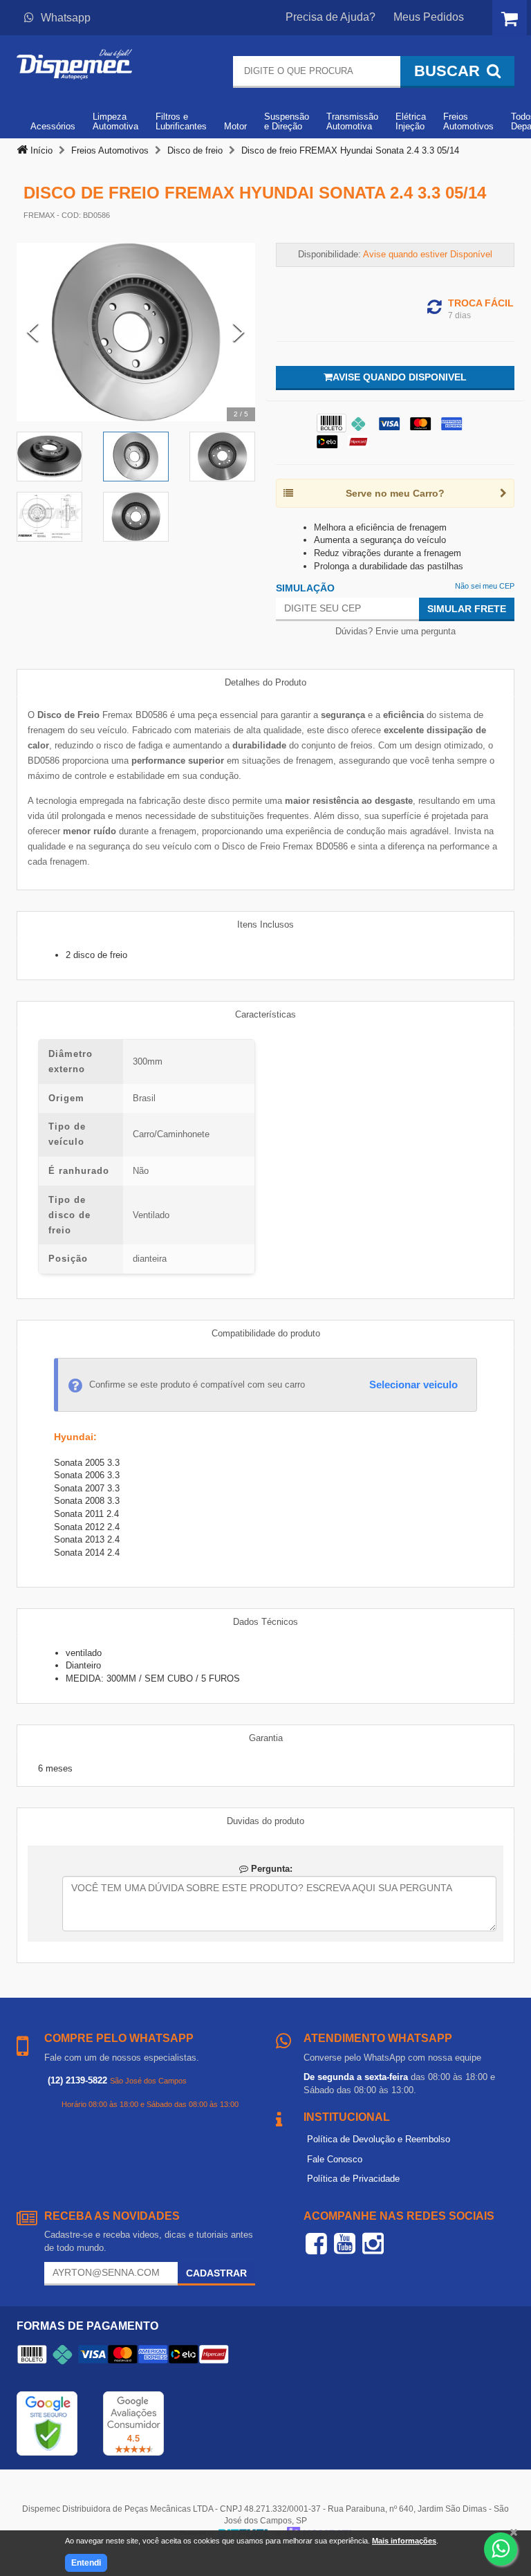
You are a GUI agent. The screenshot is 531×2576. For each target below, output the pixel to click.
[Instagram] (373, 2243)
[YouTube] (345, 2243)
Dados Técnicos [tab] (265, 1622)
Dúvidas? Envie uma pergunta (395, 631)
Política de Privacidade (353, 2179)
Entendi (86, 2563)
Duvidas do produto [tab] (265, 1821)
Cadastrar (216, 2273)
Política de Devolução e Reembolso (379, 2139)
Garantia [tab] (266, 1738)
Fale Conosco (335, 2159)
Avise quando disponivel (400, 377)
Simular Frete (467, 609)
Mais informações (404, 2541)
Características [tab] (265, 1014)
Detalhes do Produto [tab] (265, 682)
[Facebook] (316, 2243)
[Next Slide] (239, 332)
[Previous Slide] (33, 332)
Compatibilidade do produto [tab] (266, 1333)
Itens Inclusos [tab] (265, 924)
